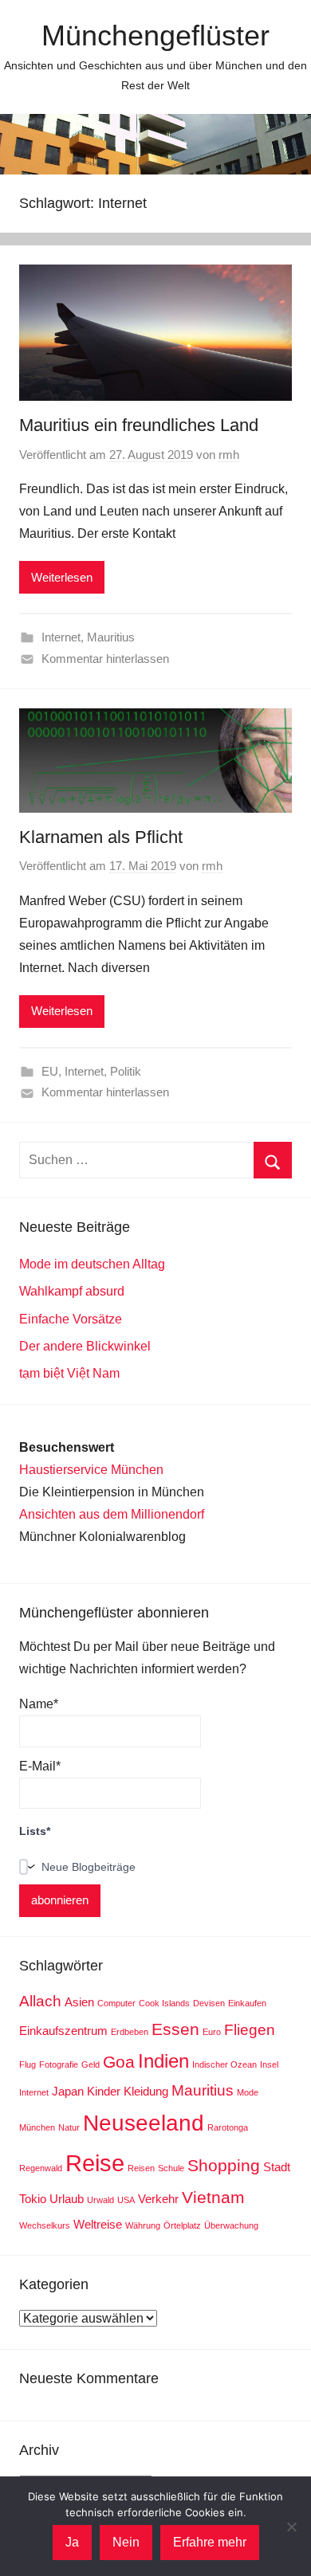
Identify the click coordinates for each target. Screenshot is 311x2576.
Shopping (224, 2166)
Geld (91, 2064)
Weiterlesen (62, 577)
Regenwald (41, 2168)
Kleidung (146, 2091)
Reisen (141, 2168)
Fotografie (59, 2064)
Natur (69, 2127)
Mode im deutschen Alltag (92, 1264)
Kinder (104, 2091)
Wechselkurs (45, 2225)
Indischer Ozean (224, 2064)
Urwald (100, 2200)
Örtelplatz (182, 2225)
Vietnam (213, 2198)
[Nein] (291, 2527)
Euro (212, 2032)
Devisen (209, 2003)
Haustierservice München (91, 1470)
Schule (171, 2168)
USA (126, 2200)
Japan (68, 2091)
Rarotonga (228, 2127)
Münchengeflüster (155, 35)
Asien (79, 2002)
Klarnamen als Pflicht (101, 837)
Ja (72, 2542)
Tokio (33, 2199)
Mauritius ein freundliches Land (139, 425)
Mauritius (111, 637)
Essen (175, 2029)
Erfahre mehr (210, 2542)
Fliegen (250, 2030)
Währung (143, 2225)
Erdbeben (130, 2032)
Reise (95, 2163)
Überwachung (231, 2225)
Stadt (277, 2167)
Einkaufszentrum (63, 2031)
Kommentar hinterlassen (105, 659)
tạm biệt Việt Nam (69, 1373)
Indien (163, 2061)
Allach (40, 2001)
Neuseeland (144, 2123)
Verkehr (158, 2199)
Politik (126, 1071)
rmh (229, 455)
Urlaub (67, 2199)
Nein (126, 2542)
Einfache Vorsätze (71, 1319)
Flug (28, 2064)
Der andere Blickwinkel (85, 1346)
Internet (61, 637)
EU (50, 1071)
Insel (269, 2064)
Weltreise (98, 2224)
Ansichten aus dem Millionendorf (112, 1514)
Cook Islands (164, 2003)
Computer (116, 2003)
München (37, 2127)
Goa (119, 2062)
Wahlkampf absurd (72, 1291)
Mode (248, 2092)
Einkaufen (247, 2003)
